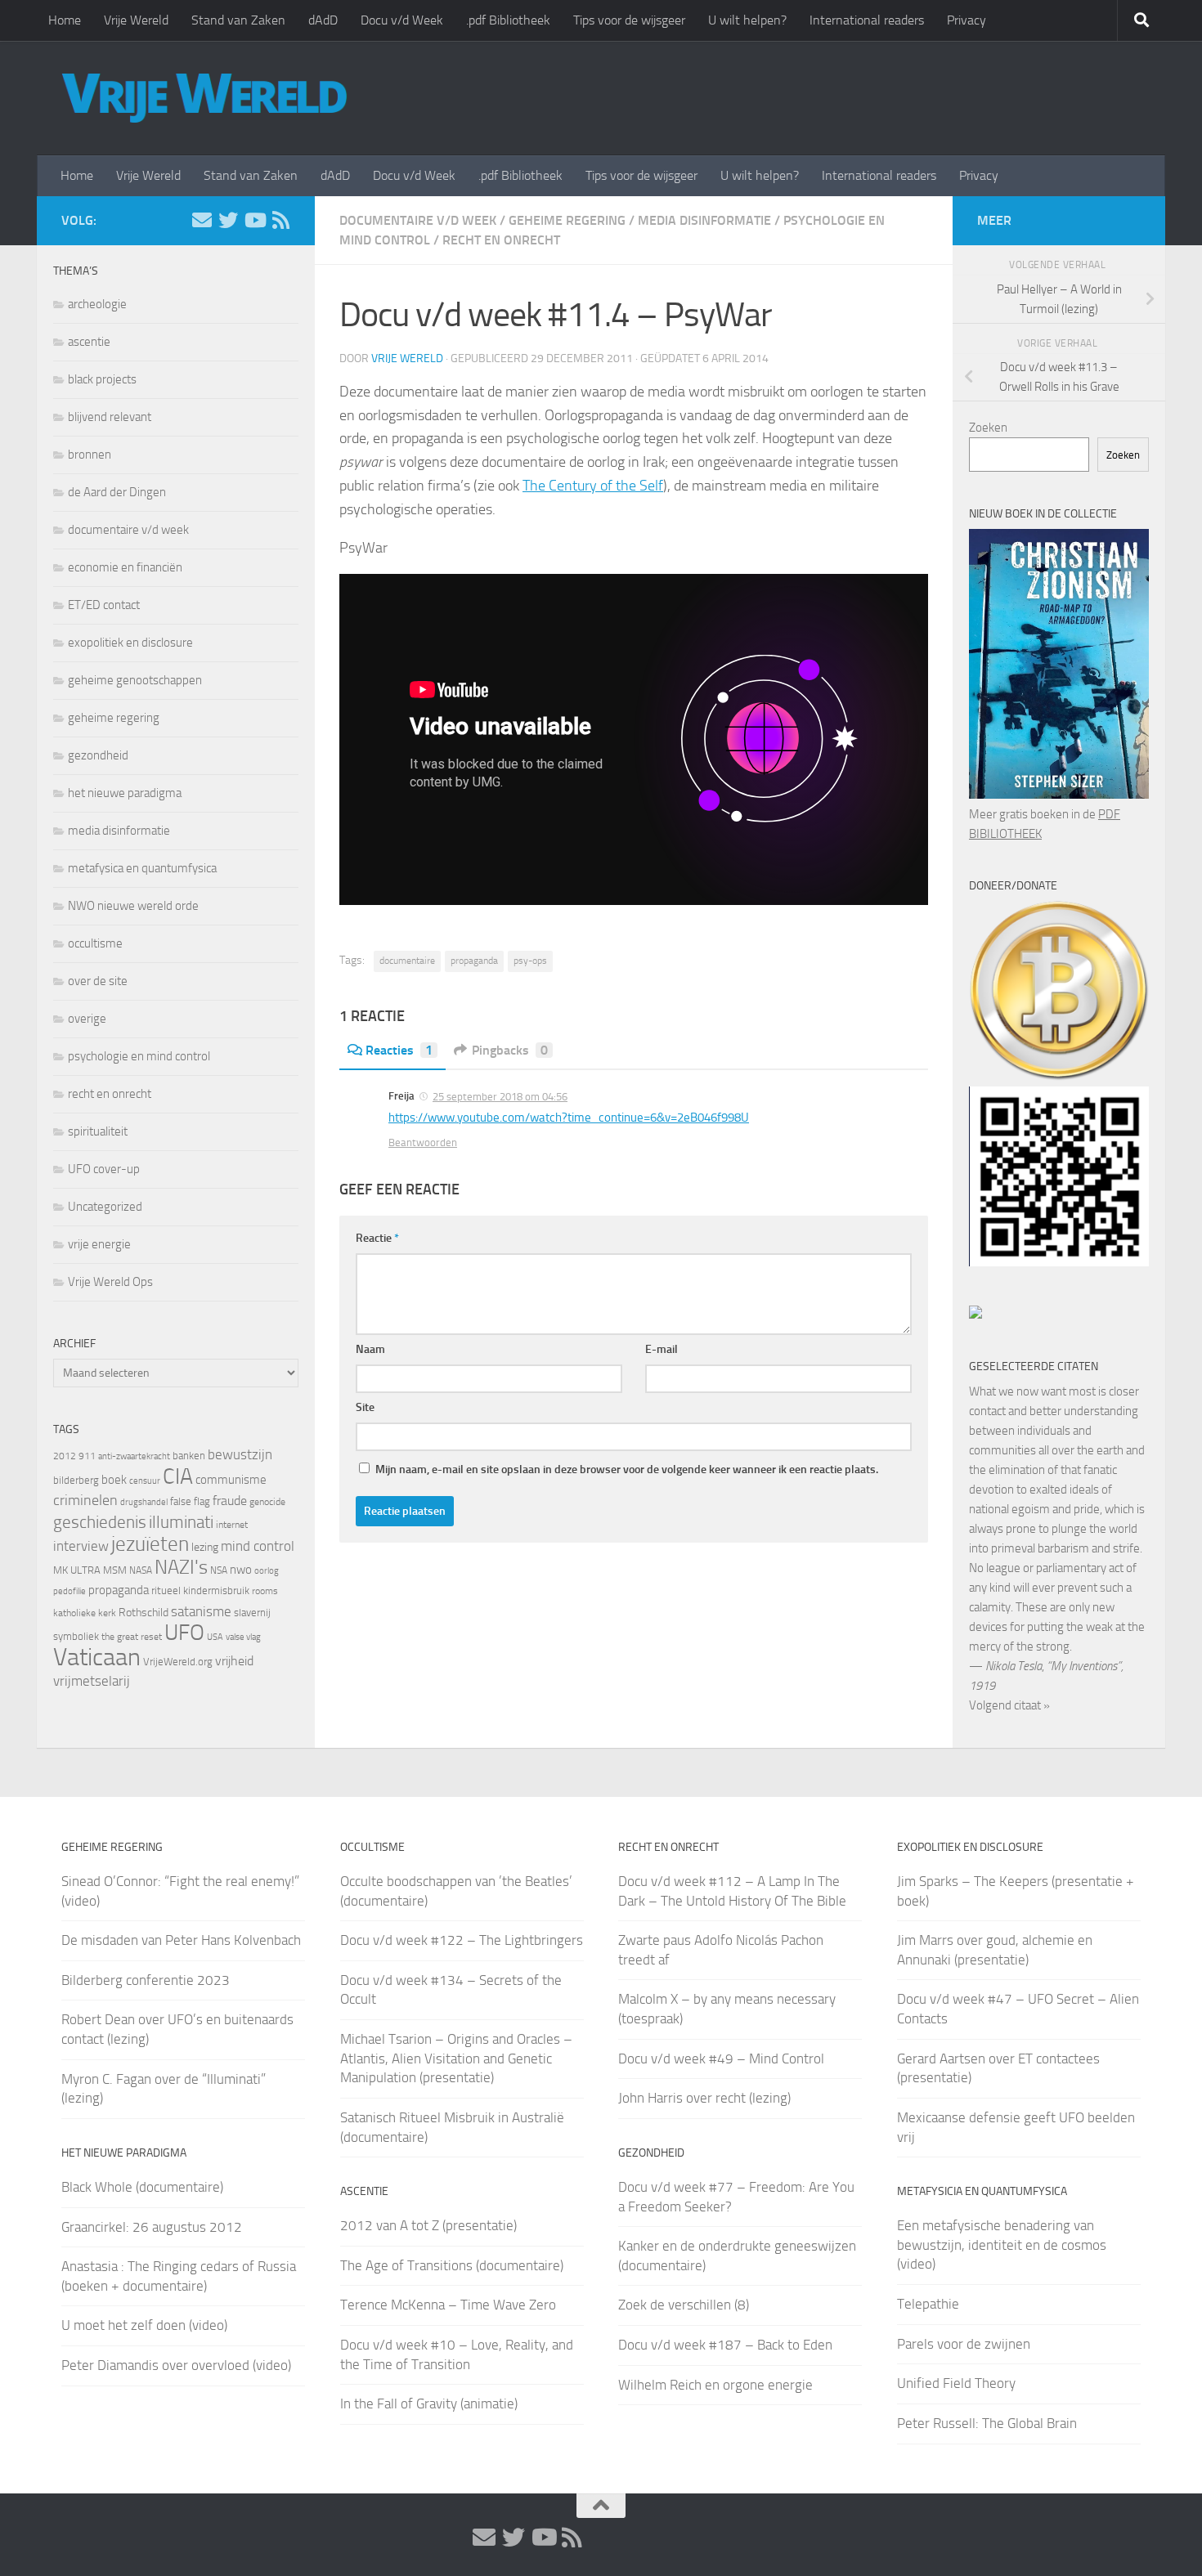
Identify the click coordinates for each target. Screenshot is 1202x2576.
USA (215, 1637)
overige (87, 1019)
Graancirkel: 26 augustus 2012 (152, 2227)
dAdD (323, 20)
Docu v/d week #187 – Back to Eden (725, 2345)
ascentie (89, 342)
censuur (145, 1481)
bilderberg (76, 1480)
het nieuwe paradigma (125, 793)
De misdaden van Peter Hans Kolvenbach (181, 1940)
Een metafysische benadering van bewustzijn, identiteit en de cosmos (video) (1002, 2244)
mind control (258, 1546)
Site (365, 1407)
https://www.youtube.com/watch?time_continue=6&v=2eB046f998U (569, 1118)
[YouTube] (254, 220)
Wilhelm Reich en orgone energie (715, 2385)
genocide (267, 1502)
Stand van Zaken (238, 20)
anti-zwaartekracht (134, 1456)
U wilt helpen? (747, 20)
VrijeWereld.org (178, 1662)
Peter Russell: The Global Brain (987, 2423)
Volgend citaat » (1009, 1705)
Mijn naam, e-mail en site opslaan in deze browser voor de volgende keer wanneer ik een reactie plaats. (627, 1469)
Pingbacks (510, 1050)
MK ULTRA (77, 1570)
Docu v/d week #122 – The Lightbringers (462, 1940)
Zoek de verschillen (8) (684, 2305)
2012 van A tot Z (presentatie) (428, 2225)
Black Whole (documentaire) (142, 2187)
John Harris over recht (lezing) (704, 2098)
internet (232, 1525)
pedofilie (70, 1591)
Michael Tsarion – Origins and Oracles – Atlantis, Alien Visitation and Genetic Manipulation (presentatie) (456, 2058)
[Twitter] (228, 220)
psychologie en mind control (139, 1056)
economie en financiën (125, 567)
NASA (141, 1570)
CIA (178, 1476)
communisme (231, 1480)
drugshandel (144, 1502)
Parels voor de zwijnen (964, 2344)
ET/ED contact (104, 605)
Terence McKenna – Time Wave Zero (448, 2305)
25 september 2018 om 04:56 (500, 1097)
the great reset (132, 1637)
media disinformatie (704, 220)
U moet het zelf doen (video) (144, 2325)
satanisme (201, 1611)
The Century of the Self (593, 486)
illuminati (181, 1522)
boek (114, 1480)
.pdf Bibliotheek (508, 20)
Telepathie (928, 2304)
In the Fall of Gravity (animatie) (429, 2404)
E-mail (662, 1349)
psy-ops (530, 961)
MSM (115, 1570)
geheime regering (567, 220)
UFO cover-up (104, 1169)
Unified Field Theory (956, 2383)
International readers (867, 20)
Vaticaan (97, 1657)
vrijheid (234, 1661)
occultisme (95, 943)
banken (189, 1456)
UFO (184, 1633)
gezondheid (98, 755)
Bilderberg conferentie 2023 (146, 1980)
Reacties (399, 1050)
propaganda (474, 961)
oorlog (267, 1570)
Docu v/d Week (402, 20)
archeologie (97, 304)
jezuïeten (150, 1544)
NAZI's (181, 1567)
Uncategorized (105, 1207)
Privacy (967, 20)
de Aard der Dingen (117, 492)
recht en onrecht (501, 240)
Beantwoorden (423, 1142)
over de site (98, 981)
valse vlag (243, 1637)
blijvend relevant (110, 417)
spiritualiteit (98, 1131)
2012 (65, 1456)
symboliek (76, 1636)
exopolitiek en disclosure (130, 643)
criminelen (85, 1500)
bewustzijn (240, 1454)
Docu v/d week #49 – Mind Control (721, 2059)
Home (65, 20)
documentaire (407, 961)
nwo (241, 1570)
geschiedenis (100, 1522)
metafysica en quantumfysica (142, 868)
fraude (230, 1501)
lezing (205, 1547)
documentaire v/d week (418, 220)
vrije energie (99, 1244)
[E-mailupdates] (202, 220)
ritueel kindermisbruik (200, 1590)
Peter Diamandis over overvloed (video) (176, 2365)
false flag (190, 1501)
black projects (102, 379)
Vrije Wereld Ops (110, 1282)
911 (87, 1456)
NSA (219, 1570)
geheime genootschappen (135, 680)
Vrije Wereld (136, 20)
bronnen (90, 455)
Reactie (377, 1238)
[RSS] (280, 220)
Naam (370, 1349)
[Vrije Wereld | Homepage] (204, 98)
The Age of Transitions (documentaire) (452, 2265)
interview (81, 1546)
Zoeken (988, 428)
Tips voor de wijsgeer (629, 20)
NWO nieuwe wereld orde (133, 906)
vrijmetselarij (92, 1681)
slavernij (252, 1613)
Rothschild (144, 1613)
